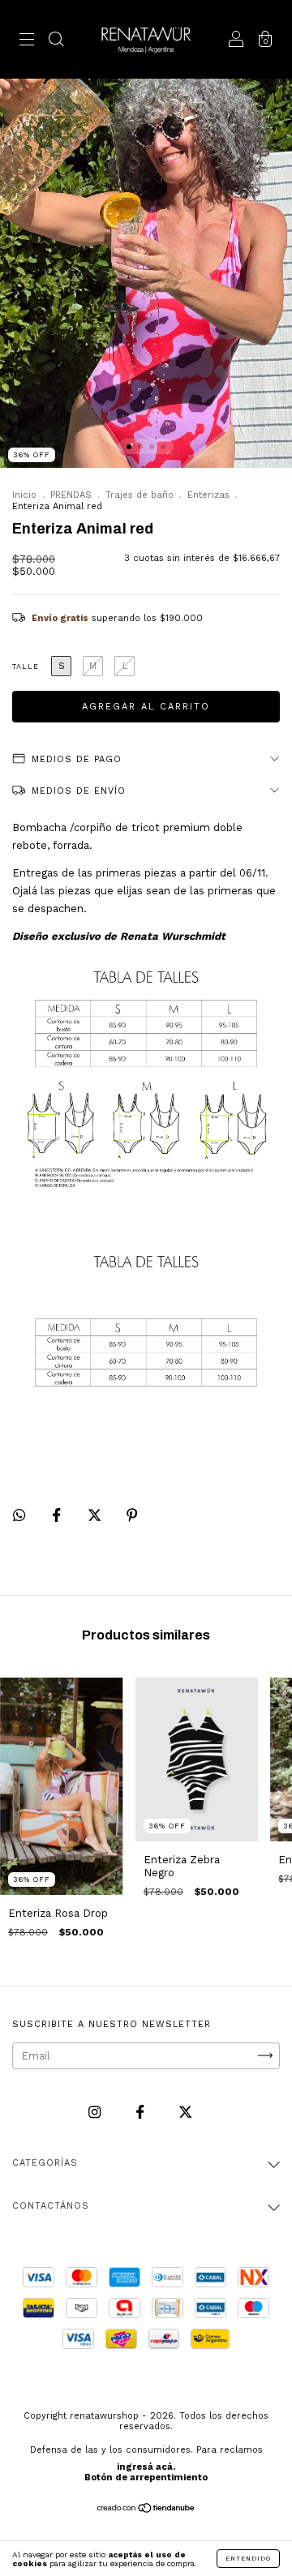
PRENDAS (71, 495)
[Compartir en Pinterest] (132, 1515)
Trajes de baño (140, 495)
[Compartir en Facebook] (58, 1515)
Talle (26, 667)
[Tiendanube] (146, 2510)
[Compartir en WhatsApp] (19, 1515)
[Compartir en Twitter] (96, 1515)
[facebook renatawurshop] (142, 2112)
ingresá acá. (146, 2467)
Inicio (24, 495)
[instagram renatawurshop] (96, 2112)
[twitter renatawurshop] (185, 2112)
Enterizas (208, 495)
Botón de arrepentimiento (146, 2477)
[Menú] (27, 42)
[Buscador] (56, 42)
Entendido (248, 2559)
